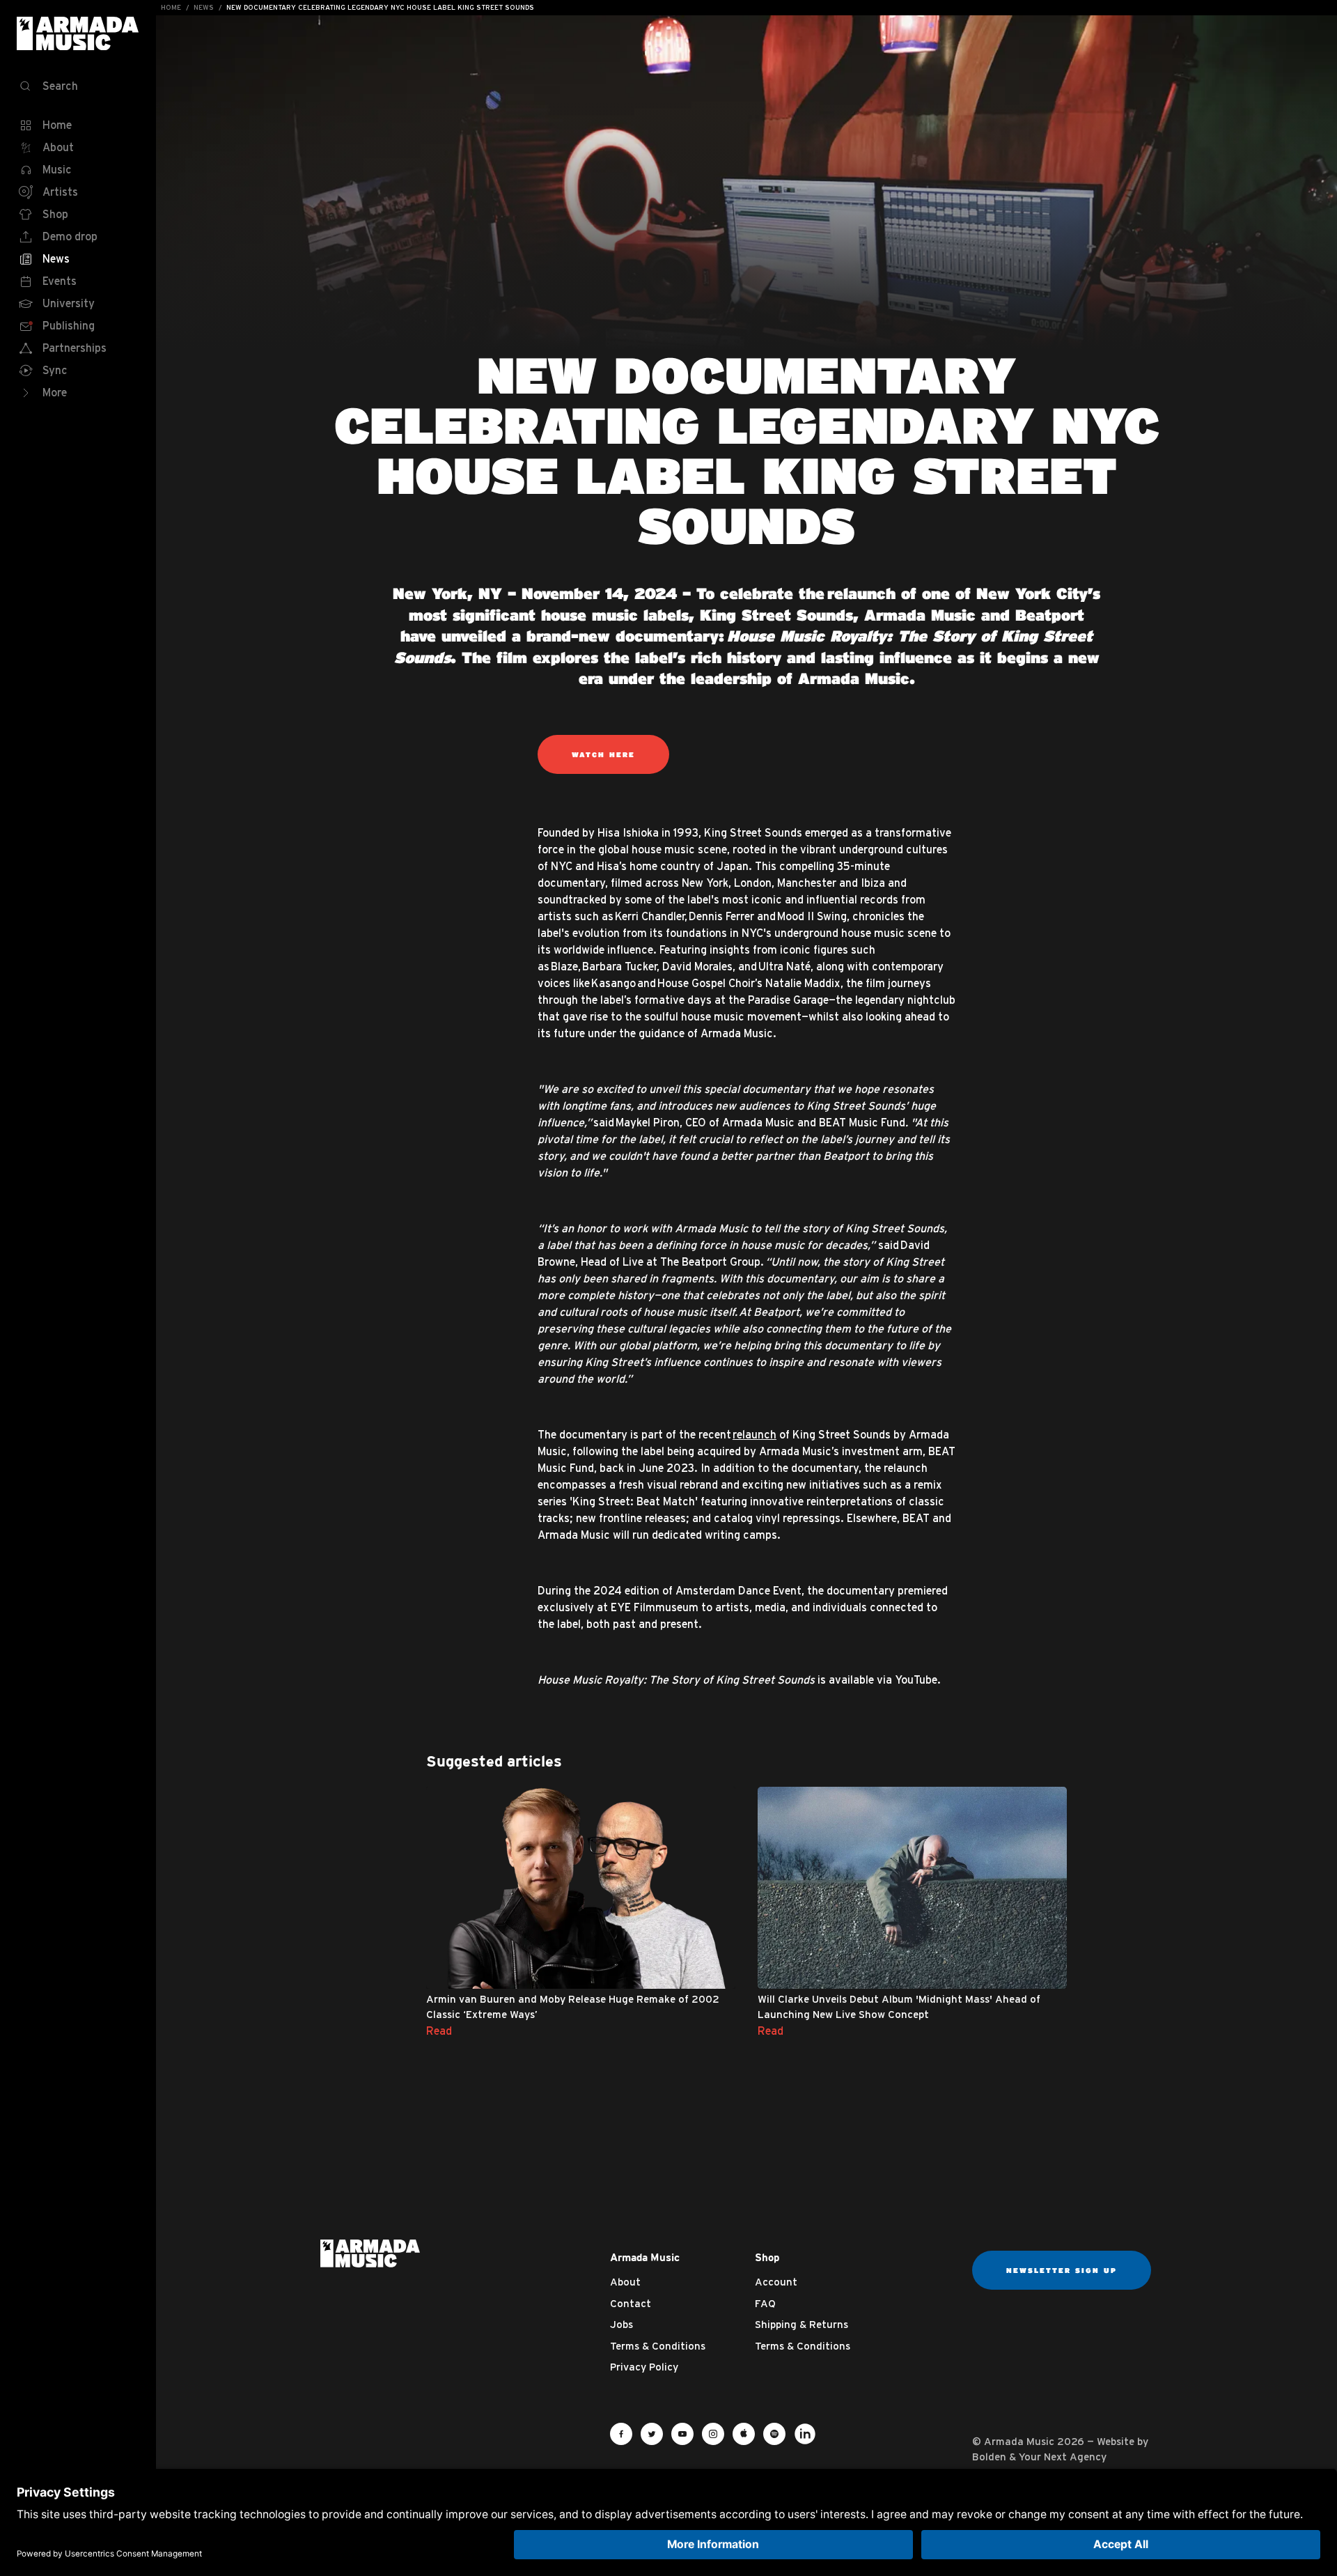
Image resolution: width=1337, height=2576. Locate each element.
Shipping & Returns (802, 2324)
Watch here (603, 754)
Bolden (989, 2457)
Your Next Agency (1063, 2457)
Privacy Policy (644, 2367)
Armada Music (78, 33)
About (625, 2282)
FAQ (765, 2303)
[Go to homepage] (370, 2252)
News (204, 7)
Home (171, 7)
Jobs (621, 2324)
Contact (631, 2303)
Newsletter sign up (1062, 2270)
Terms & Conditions (658, 2346)
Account (776, 2282)
